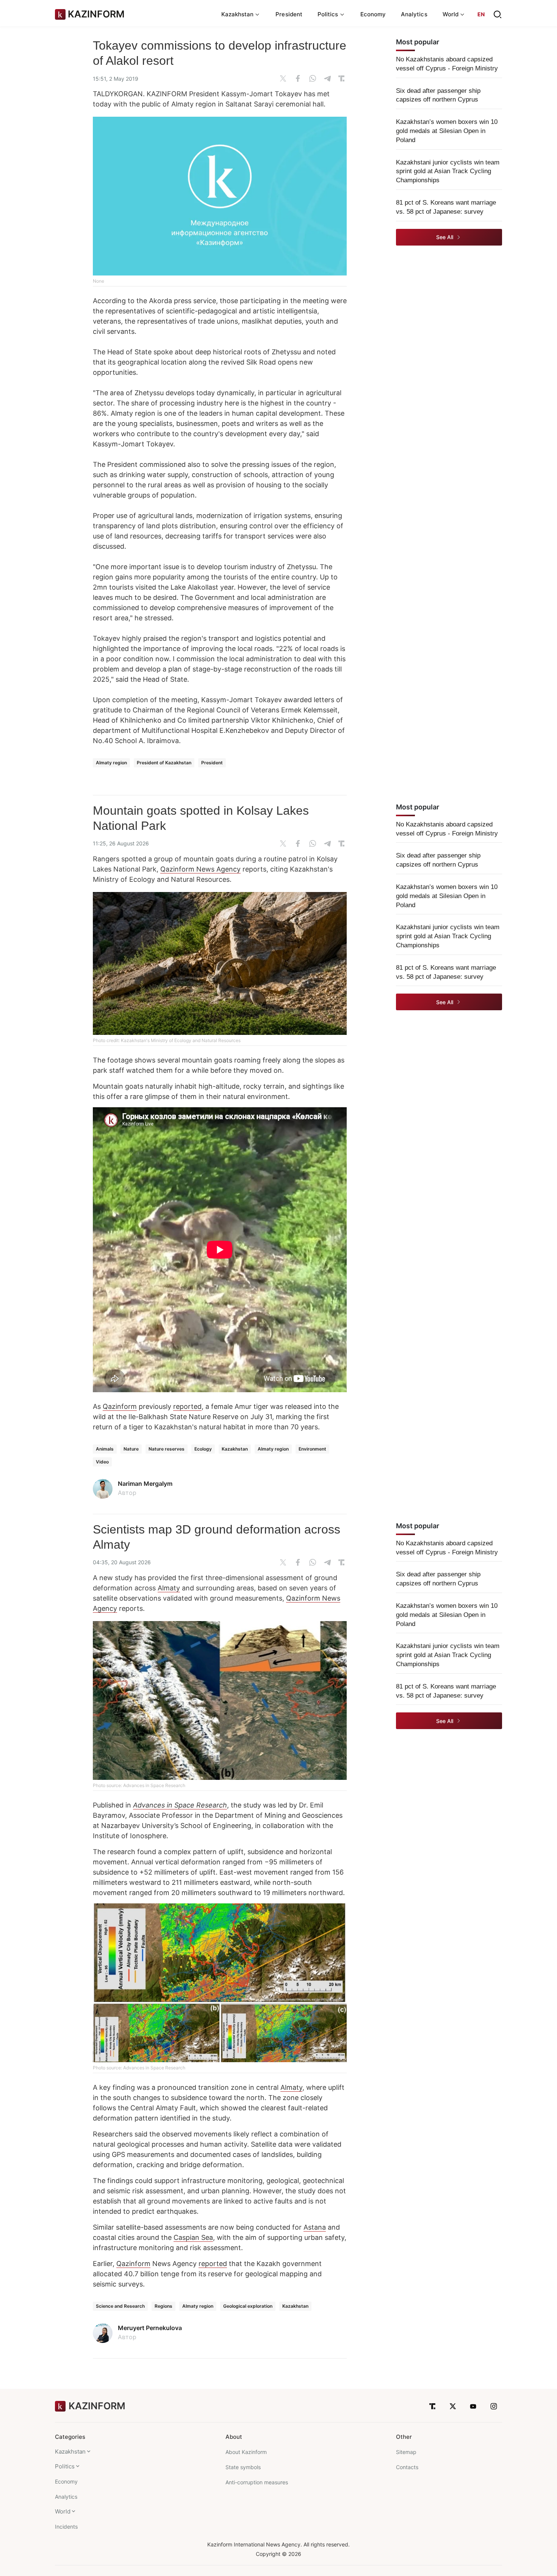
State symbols (243, 2467)
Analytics (414, 14)
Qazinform (120, 1406)
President (289, 14)
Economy (373, 14)
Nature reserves (167, 1449)
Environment (312, 1449)
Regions (164, 2306)
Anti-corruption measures (257, 2482)
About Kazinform (246, 2452)
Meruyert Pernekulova (150, 2328)
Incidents (66, 2527)
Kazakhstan (235, 1449)
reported (187, 1406)
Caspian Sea (193, 2237)
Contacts (407, 2467)
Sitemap (406, 2452)
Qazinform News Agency (200, 869)
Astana (315, 2227)
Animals (105, 1449)
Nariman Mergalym (145, 1484)
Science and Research (120, 2306)
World (63, 2511)
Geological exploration (248, 2306)
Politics (65, 2466)
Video (102, 1462)
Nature (131, 1449)
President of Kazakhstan (164, 763)
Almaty (169, 1588)
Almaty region (111, 763)
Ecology (203, 1449)
